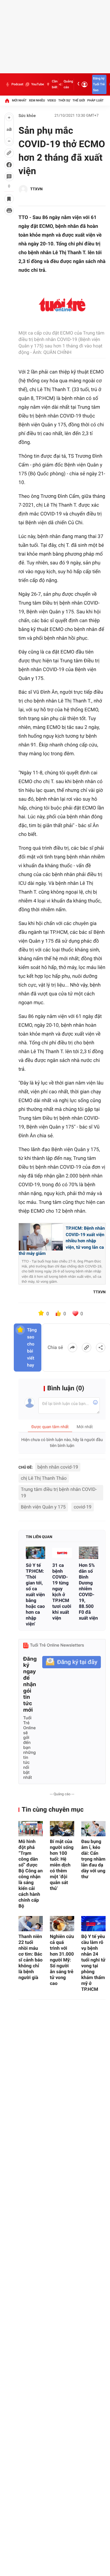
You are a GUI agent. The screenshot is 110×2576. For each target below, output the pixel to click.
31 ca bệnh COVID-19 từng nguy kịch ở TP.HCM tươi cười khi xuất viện (62, 1592)
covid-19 (82, 1507)
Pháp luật (96, 100)
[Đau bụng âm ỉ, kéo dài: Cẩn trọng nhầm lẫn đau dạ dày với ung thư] (93, 1829)
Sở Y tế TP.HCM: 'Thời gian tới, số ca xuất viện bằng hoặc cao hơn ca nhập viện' (35, 1595)
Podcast (17, 84)
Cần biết (55, 84)
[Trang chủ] (7, 101)
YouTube (37, 84)
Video (52, 100)
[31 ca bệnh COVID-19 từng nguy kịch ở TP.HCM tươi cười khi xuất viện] (62, 1553)
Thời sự (64, 100)
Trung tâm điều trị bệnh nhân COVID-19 (59, 1493)
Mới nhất (19, 100)
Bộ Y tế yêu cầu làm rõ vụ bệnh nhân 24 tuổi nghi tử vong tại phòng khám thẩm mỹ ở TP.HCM (93, 1963)
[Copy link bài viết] (87, 1348)
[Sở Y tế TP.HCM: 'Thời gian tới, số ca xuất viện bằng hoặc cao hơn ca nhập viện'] (35, 1553)
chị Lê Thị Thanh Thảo (44, 1478)
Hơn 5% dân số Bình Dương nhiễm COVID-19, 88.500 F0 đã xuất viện (88, 1592)
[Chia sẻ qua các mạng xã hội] (101, 1348)
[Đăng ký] (72, 1662)
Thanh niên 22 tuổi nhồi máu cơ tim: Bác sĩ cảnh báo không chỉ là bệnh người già (31, 1957)
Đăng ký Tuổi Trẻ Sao (99, 84)
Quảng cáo (68, 84)
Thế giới (79, 100)
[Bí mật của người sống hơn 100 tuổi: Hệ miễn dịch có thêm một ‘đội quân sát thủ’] (62, 1829)
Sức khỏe (27, 116)
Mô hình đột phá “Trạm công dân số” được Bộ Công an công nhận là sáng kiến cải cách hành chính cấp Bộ (31, 1874)
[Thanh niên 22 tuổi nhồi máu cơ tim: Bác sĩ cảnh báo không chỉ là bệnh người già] (31, 1924)
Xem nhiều (37, 100)
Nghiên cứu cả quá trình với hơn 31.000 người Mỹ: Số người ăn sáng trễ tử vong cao (62, 1960)
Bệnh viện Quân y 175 (43, 1507)
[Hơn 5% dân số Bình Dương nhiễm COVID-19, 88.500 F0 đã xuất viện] (89, 1553)
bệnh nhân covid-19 (58, 1467)
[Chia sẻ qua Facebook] (72, 1348)
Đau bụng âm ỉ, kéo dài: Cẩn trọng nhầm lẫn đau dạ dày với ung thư (93, 1859)
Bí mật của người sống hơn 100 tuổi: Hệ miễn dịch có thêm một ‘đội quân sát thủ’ (62, 1865)
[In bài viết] (9, 211)
